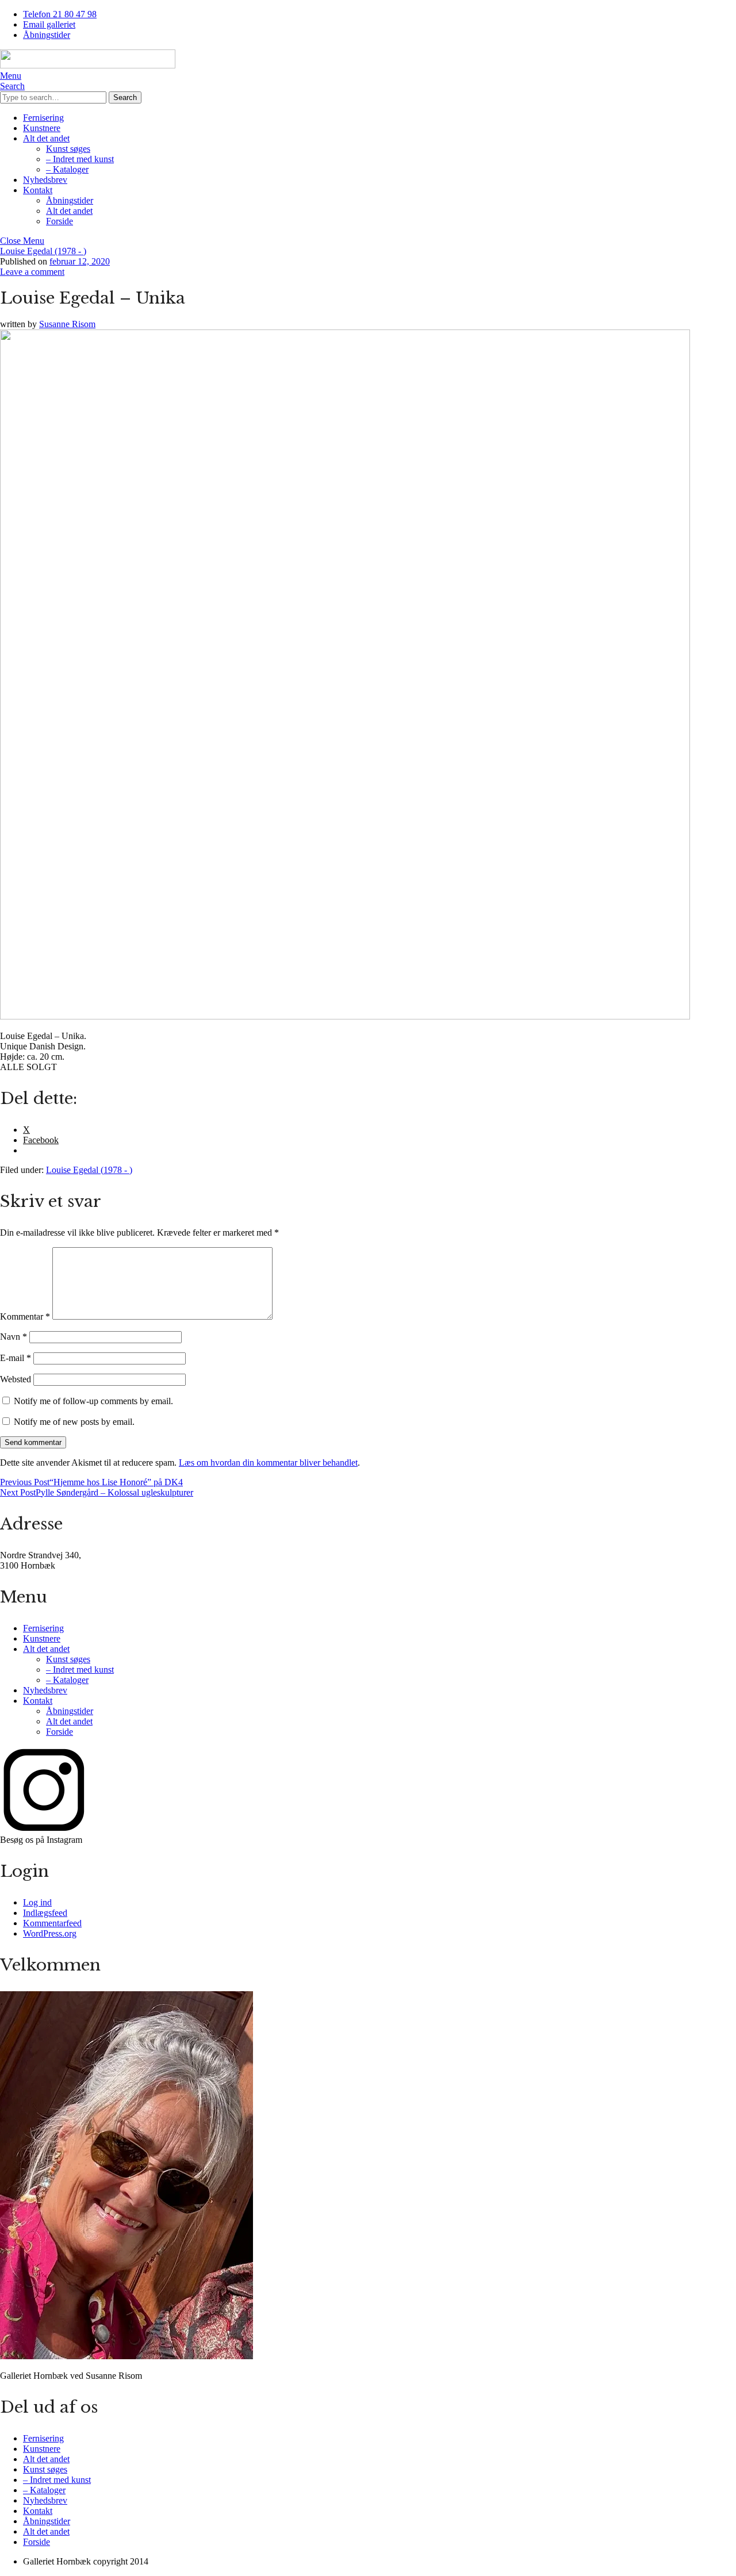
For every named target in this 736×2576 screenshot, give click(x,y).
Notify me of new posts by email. (74, 1422)
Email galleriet (49, 24)
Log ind (37, 1902)
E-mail (16, 1358)
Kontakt (38, 190)
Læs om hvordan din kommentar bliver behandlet (268, 1463)
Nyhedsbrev (45, 180)
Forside (60, 221)
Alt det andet (46, 138)
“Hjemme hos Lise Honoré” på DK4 (91, 1482)
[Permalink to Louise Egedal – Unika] (345, 1016)
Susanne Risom (67, 324)
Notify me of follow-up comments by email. (93, 1401)
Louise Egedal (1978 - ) (43, 251)
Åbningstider (47, 35)
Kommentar (25, 1316)
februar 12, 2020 (80, 261)
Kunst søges (68, 149)
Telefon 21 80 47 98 (60, 14)
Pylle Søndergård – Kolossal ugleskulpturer (97, 1492)
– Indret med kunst (80, 159)
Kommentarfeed (52, 1923)
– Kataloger (67, 169)
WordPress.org (50, 1933)
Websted (16, 1379)
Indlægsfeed (45, 1913)
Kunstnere (42, 128)
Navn (14, 1337)
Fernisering (43, 118)
